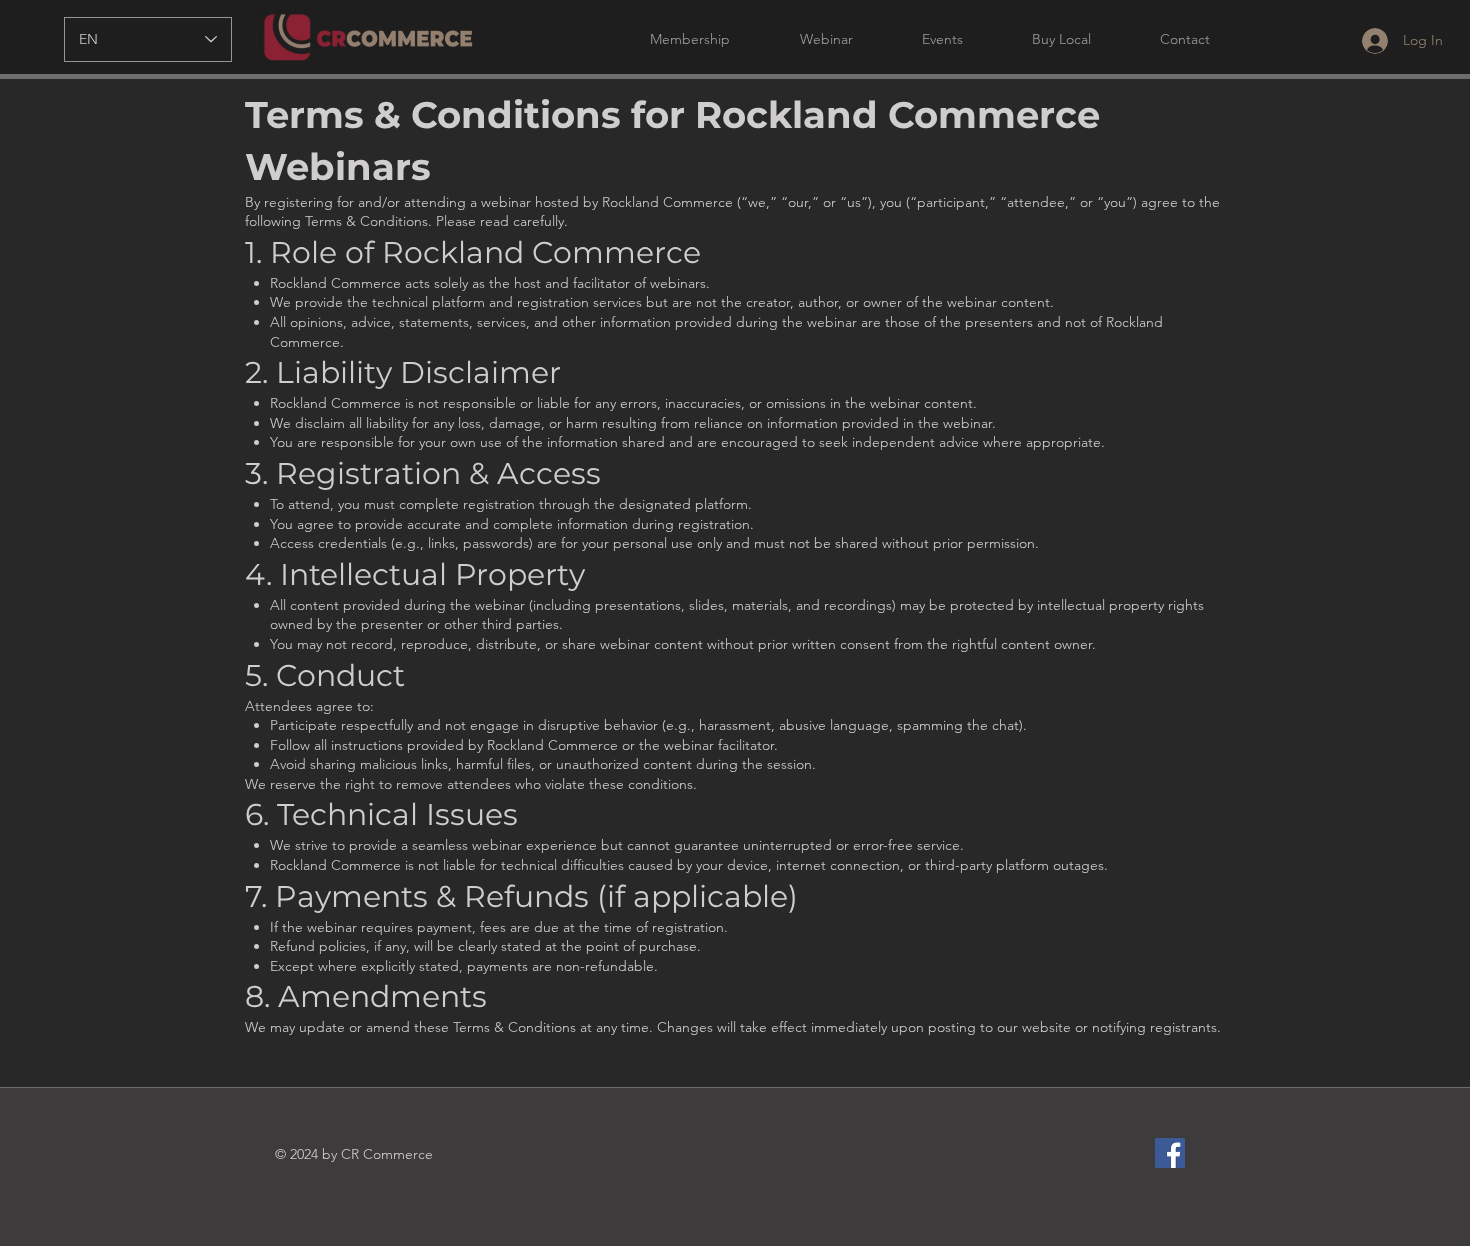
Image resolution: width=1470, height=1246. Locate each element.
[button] (670, 39)
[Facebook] (1170, 1153)
